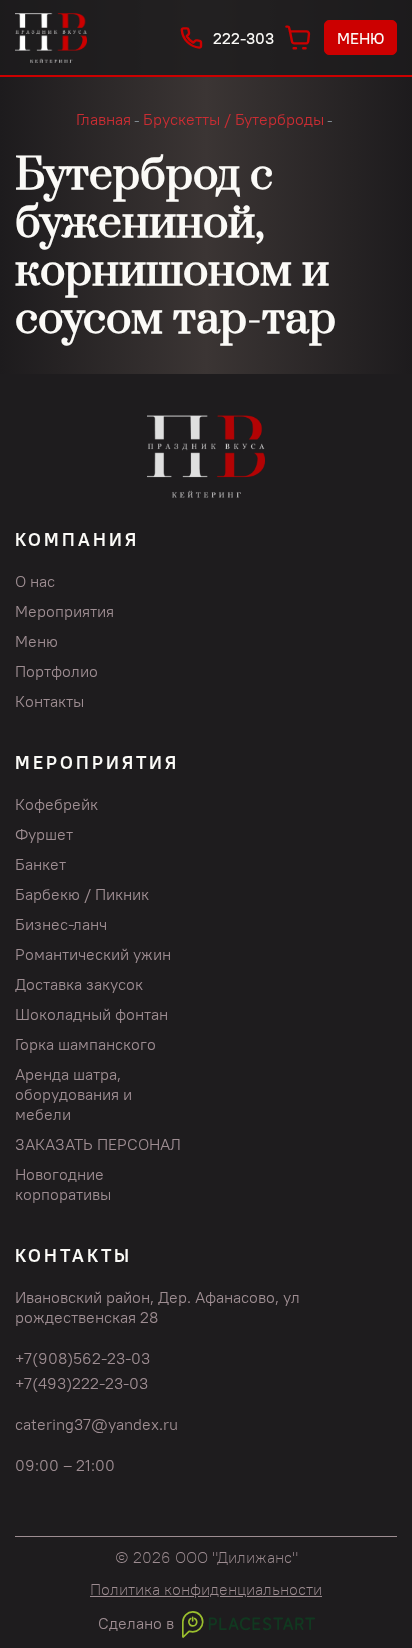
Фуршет (44, 834)
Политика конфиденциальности (206, 1589)
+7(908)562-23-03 (82, 1358)
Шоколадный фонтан (91, 1014)
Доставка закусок (79, 984)
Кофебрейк (56, 804)
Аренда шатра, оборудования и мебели (73, 1094)
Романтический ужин (93, 954)
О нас (35, 581)
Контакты (49, 701)
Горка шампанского (85, 1044)
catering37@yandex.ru (96, 1424)
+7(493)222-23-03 (81, 1383)
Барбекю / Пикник (82, 894)
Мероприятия (64, 611)
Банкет (40, 864)
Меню (360, 38)
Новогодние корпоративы (63, 1184)
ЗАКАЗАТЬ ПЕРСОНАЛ (98, 1144)
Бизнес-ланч (61, 924)
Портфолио (56, 671)
